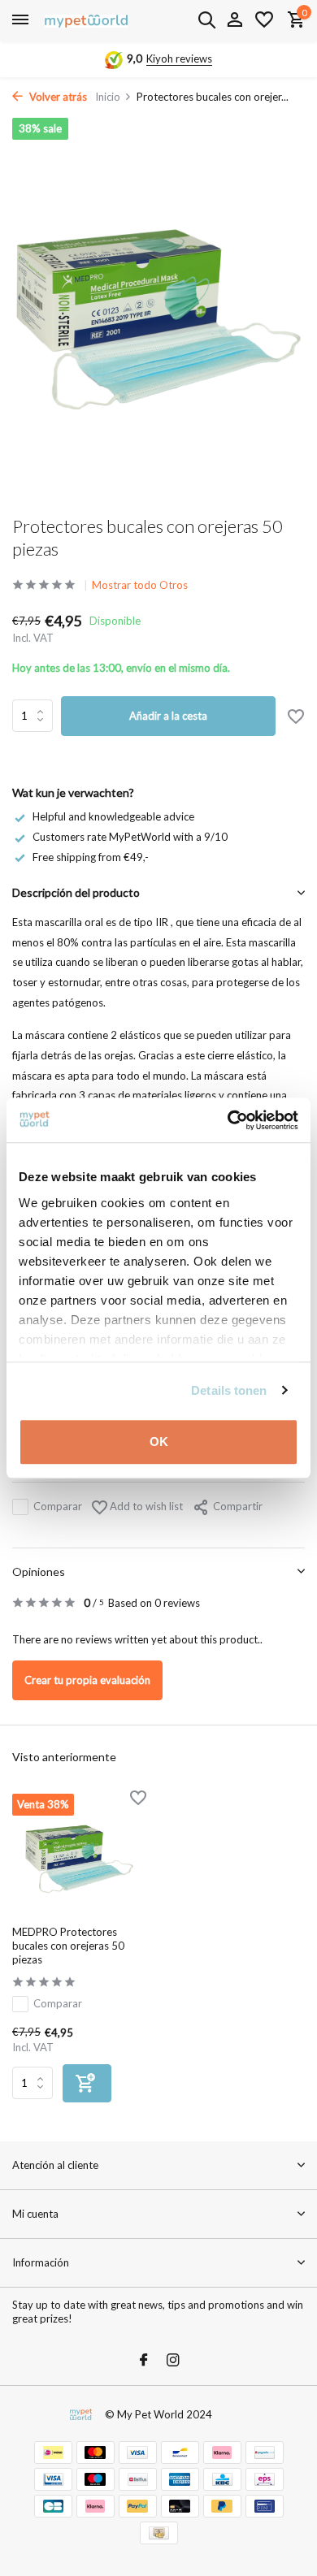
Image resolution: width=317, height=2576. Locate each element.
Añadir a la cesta (168, 716)
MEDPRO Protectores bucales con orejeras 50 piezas (68, 1946)
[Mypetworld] (86, 20)
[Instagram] (173, 2361)
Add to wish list (145, 1506)
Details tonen (229, 1390)
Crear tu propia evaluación (87, 1680)
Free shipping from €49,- (91, 857)
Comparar (58, 1506)
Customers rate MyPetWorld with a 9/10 (130, 837)
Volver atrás (57, 97)
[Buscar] (206, 19)
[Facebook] (144, 2361)
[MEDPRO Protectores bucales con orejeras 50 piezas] (79, 1854)
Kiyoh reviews (179, 58)
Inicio (108, 97)
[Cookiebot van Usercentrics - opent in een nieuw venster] (228, 1120)
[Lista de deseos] (264, 20)
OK (159, 1442)
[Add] (87, 2083)
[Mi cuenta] (234, 20)
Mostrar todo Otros (140, 585)
